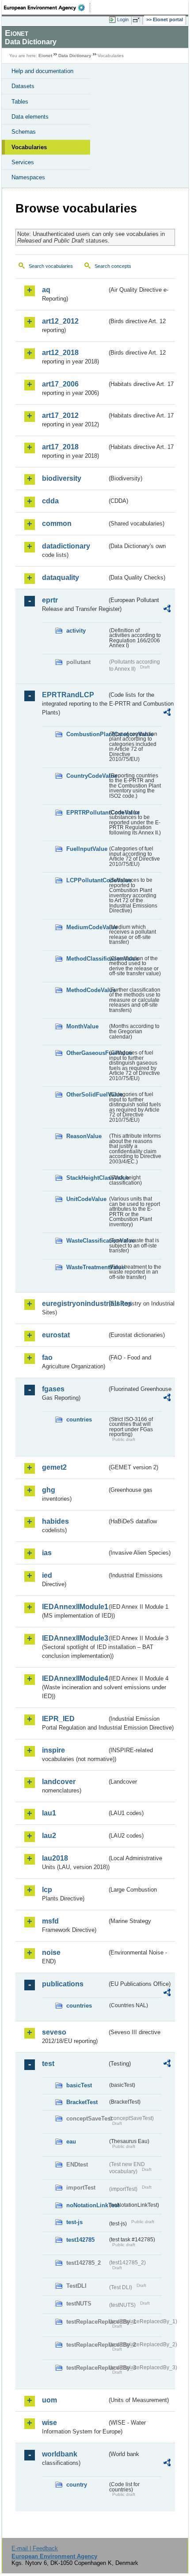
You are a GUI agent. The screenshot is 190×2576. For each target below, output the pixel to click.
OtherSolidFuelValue (87, 1095)
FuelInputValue (87, 849)
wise (49, 2423)
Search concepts (113, 266)
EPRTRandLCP (68, 695)
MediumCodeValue (87, 927)
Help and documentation (42, 71)
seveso (54, 2032)
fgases (53, 1389)
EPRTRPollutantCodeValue (87, 813)
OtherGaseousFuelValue (87, 1053)
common (57, 523)
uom (49, 2400)
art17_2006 (60, 384)
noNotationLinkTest (87, 2205)
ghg (49, 1490)
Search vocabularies (51, 266)
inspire (53, 1750)
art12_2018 (60, 353)
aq (46, 290)
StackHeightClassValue (87, 1178)
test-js (74, 2222)
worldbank (60, 2454)
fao (47, 1358)
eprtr (50, 600)
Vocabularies (29, 147)
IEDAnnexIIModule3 (74, 1638)
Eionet (45, 56)
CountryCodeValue (87, 776)
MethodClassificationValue (87, 959)
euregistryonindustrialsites (74, 1303)
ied (47, 1575)
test (48, 2064)
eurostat (56, 1335)
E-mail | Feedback (35, 2548)
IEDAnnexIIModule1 (74, 1607)
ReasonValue (84, 1136)
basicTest (79, 2085)
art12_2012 (60, 321)
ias (47, 1553)
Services (23, 162)
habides (55, 1521)
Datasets (23, 86)
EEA (47, 8)
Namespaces (28, 177)
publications (63, 1984)
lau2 (49, 1836)
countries (79, 1419)
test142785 (80, 2240)
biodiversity (62, 478)
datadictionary (66, 546)
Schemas (24, 132)
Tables (20, 102)
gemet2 (54, 1467)
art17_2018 (60, 447)
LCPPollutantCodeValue (87, 880)
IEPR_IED (58, 1719)
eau (71, 2142)
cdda (50, 501)
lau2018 (55, 1858)
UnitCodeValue (86, 1199)
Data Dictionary (75, 56)
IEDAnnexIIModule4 (74, 1678)
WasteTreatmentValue (87, 1267)
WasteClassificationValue (87, 1241)
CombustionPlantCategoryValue (87, 734)
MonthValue (82, 1026)
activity (76, 631)
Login (123, 19)
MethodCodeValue (87, 990)
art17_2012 (60, 415)
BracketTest (82, 2102)
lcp (47, 1890)
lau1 (49, 1813)
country (77, 2485)
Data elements (30, 117)
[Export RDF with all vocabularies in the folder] (167, 610)
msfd (50, 1921)
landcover (59, 1782)
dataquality (61, 577)
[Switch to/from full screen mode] (138, 20)
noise (51, 1952)
